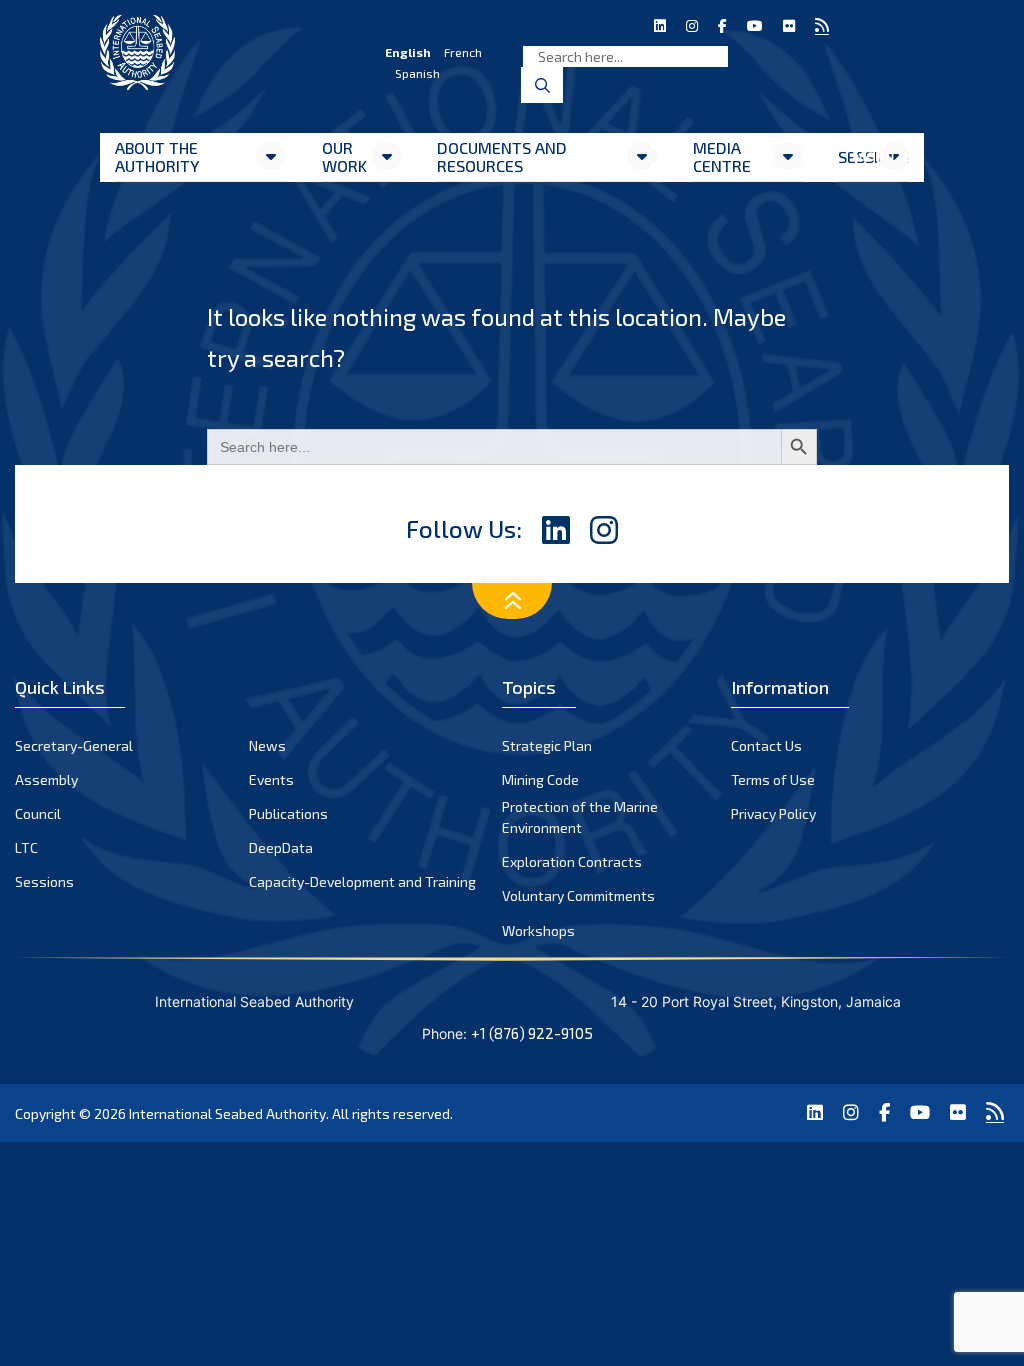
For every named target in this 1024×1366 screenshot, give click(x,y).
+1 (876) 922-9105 (532, 1033)
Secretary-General (74, 745)
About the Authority (157, 156)
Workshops (538, 930)
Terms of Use (773, 779)
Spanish (417, 73)
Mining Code (540, 779)
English (408, 52)
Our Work (344, 156)
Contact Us (766, 745)
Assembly (46, 779)
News (267, 745)
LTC (26, 847)
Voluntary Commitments (578, 895)
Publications (288, 813)
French (463, 52)
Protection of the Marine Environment (580, 817)
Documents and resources (502, 156)
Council (38, 813)
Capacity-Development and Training (362, 881)
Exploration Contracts (572, 861)
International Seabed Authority (227, 1113)
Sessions (44, 881)
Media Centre (722, 156)
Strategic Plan (547, 745)
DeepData (281, 847)
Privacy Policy (773, 813)
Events (271, 779)
